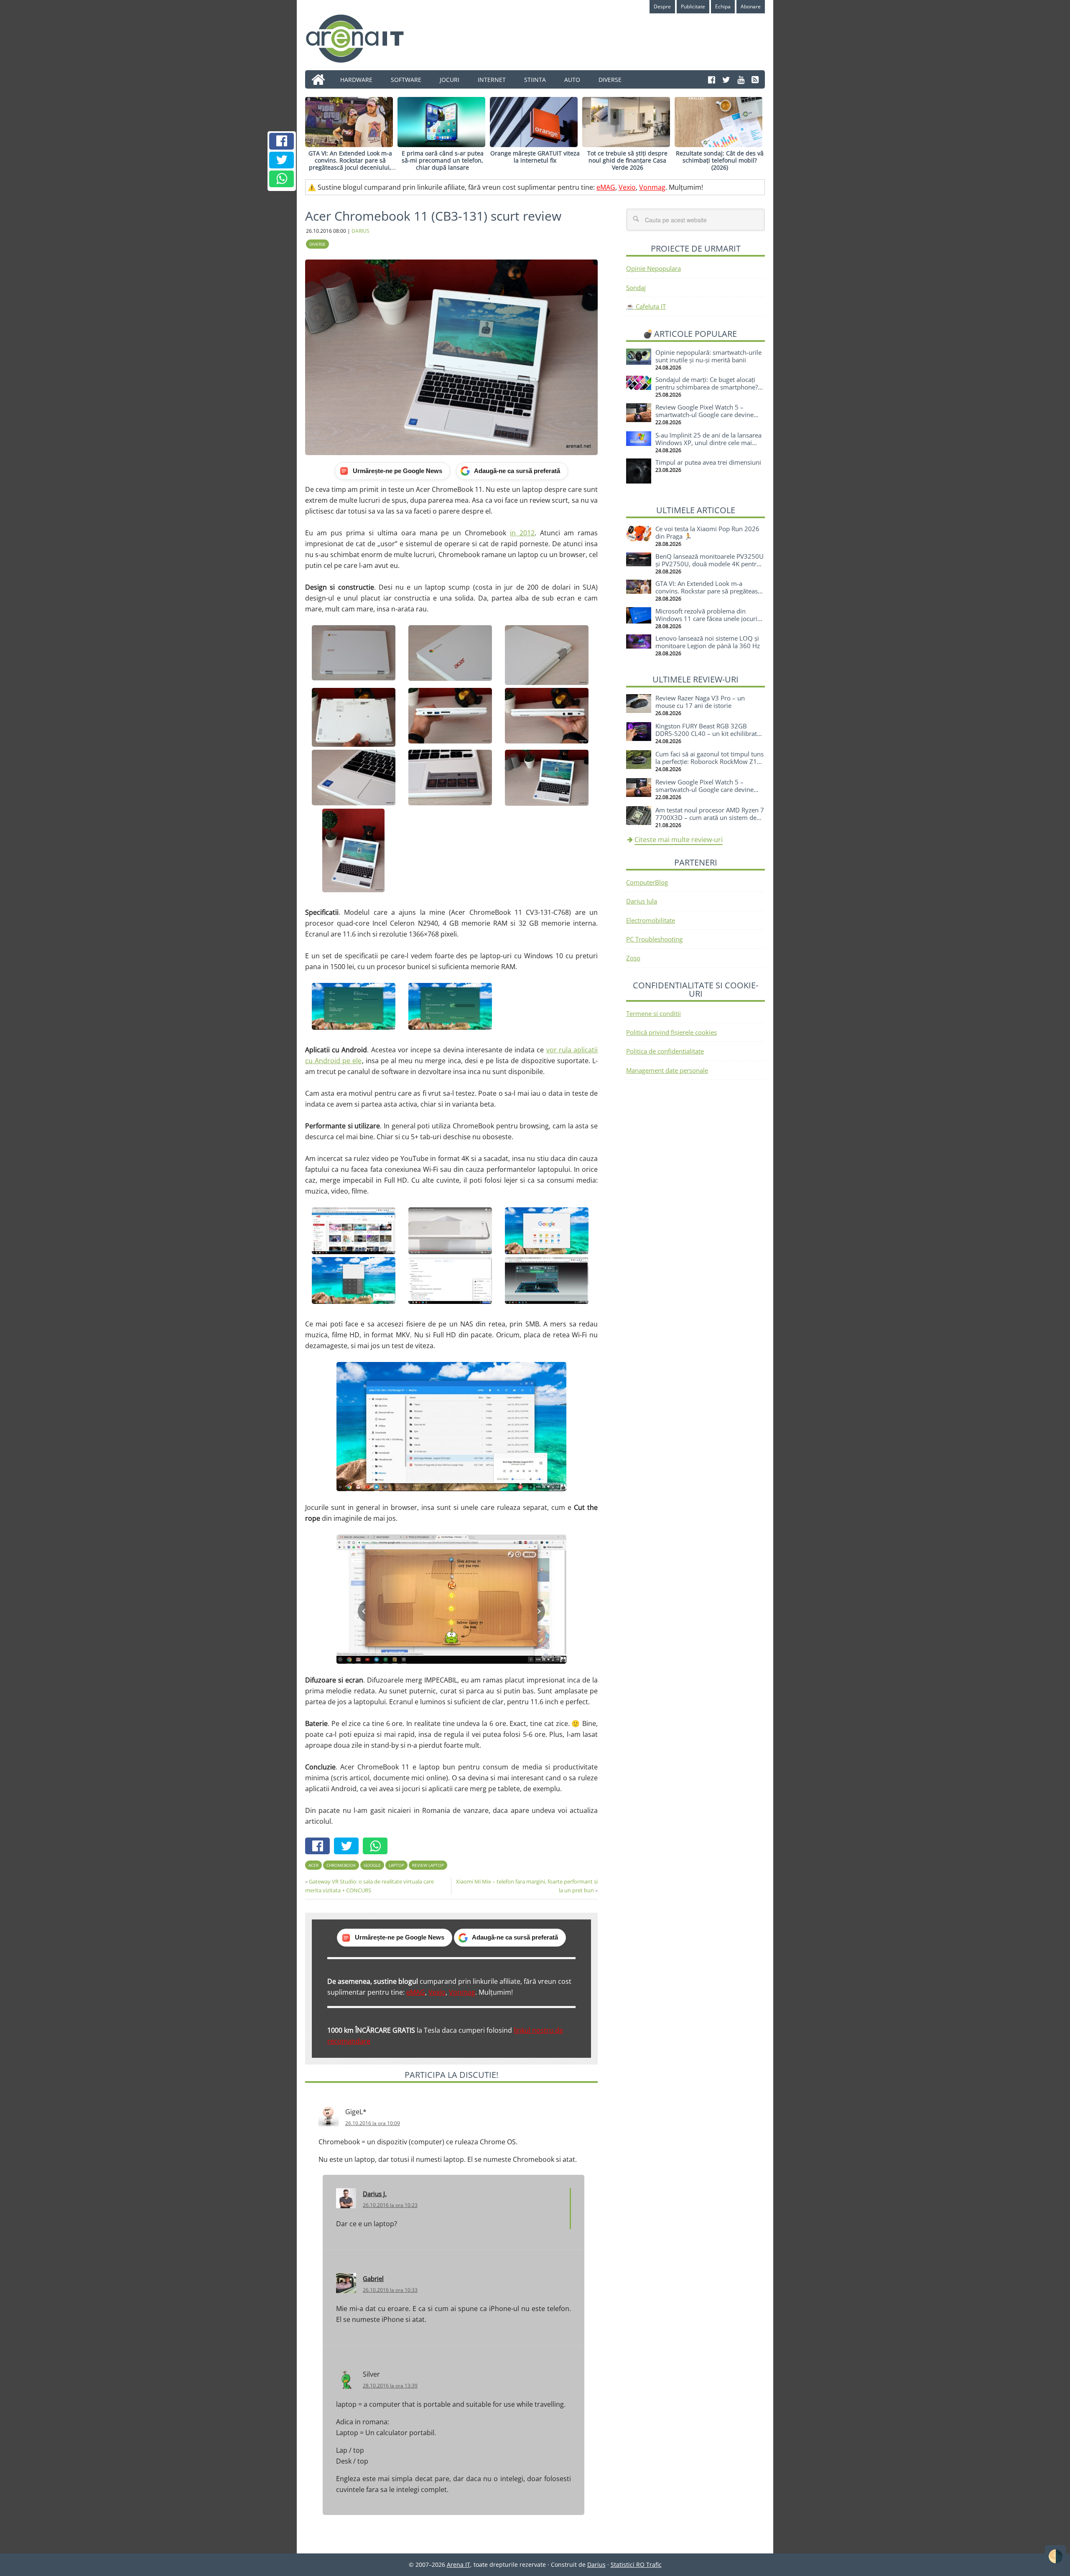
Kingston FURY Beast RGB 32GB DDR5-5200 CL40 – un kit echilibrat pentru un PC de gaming (706, 733)
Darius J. (375, 2194)
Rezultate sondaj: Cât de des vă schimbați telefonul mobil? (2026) (720, 160)
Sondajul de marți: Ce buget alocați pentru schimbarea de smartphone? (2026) (707, 387)
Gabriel (373, 2278)
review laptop (428, 1865)
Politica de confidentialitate (665, 1051)
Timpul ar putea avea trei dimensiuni (708, 462)
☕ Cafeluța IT (646, 306)
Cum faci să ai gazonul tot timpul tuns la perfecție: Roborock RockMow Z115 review (710, 761)
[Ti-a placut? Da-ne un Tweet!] (282, 160)
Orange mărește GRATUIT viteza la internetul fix (535, 157)
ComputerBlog (647, 882)
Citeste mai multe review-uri (679, 840)
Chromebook (341, 1865)
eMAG (606, 187)
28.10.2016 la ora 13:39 (390, 2386)
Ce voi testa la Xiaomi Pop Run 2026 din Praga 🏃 (707, 532)
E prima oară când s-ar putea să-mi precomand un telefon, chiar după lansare (443, 160)
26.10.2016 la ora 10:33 (390, 2290)
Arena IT (362, 38)
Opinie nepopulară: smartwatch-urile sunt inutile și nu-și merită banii (708, 356)
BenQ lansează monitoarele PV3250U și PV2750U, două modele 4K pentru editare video (710, 564)
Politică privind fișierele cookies (671, 1032)
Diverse (317, 244)
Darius (596, 2565)
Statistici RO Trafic (636, 2565)
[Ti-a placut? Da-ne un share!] (282, 141)
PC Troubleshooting (654, 939)
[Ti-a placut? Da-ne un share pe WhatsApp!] (282, 179)
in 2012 (522, 533)
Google (372, 1865)
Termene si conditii (653, 1013)
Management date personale (667, 1070)
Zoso (633, 958)
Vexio (627, 187)
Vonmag (652, 187)
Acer (313, 1865)
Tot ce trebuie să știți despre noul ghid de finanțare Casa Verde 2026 (627, 160)
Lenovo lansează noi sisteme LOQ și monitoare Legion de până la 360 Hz (708, 642)
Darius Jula (642, 901)
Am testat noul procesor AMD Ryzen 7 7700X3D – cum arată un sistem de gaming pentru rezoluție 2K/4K (710, 817)
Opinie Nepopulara (653, 268)
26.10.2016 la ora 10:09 (373, 2123)
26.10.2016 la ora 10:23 (390, 2205)
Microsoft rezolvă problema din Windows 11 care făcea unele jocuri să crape (706, 619)
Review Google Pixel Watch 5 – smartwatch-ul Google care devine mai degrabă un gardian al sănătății (706, 415)
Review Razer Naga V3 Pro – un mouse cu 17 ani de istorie (700, 702)
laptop (396, 1865)
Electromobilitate (651, 920)
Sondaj (636, 288)
